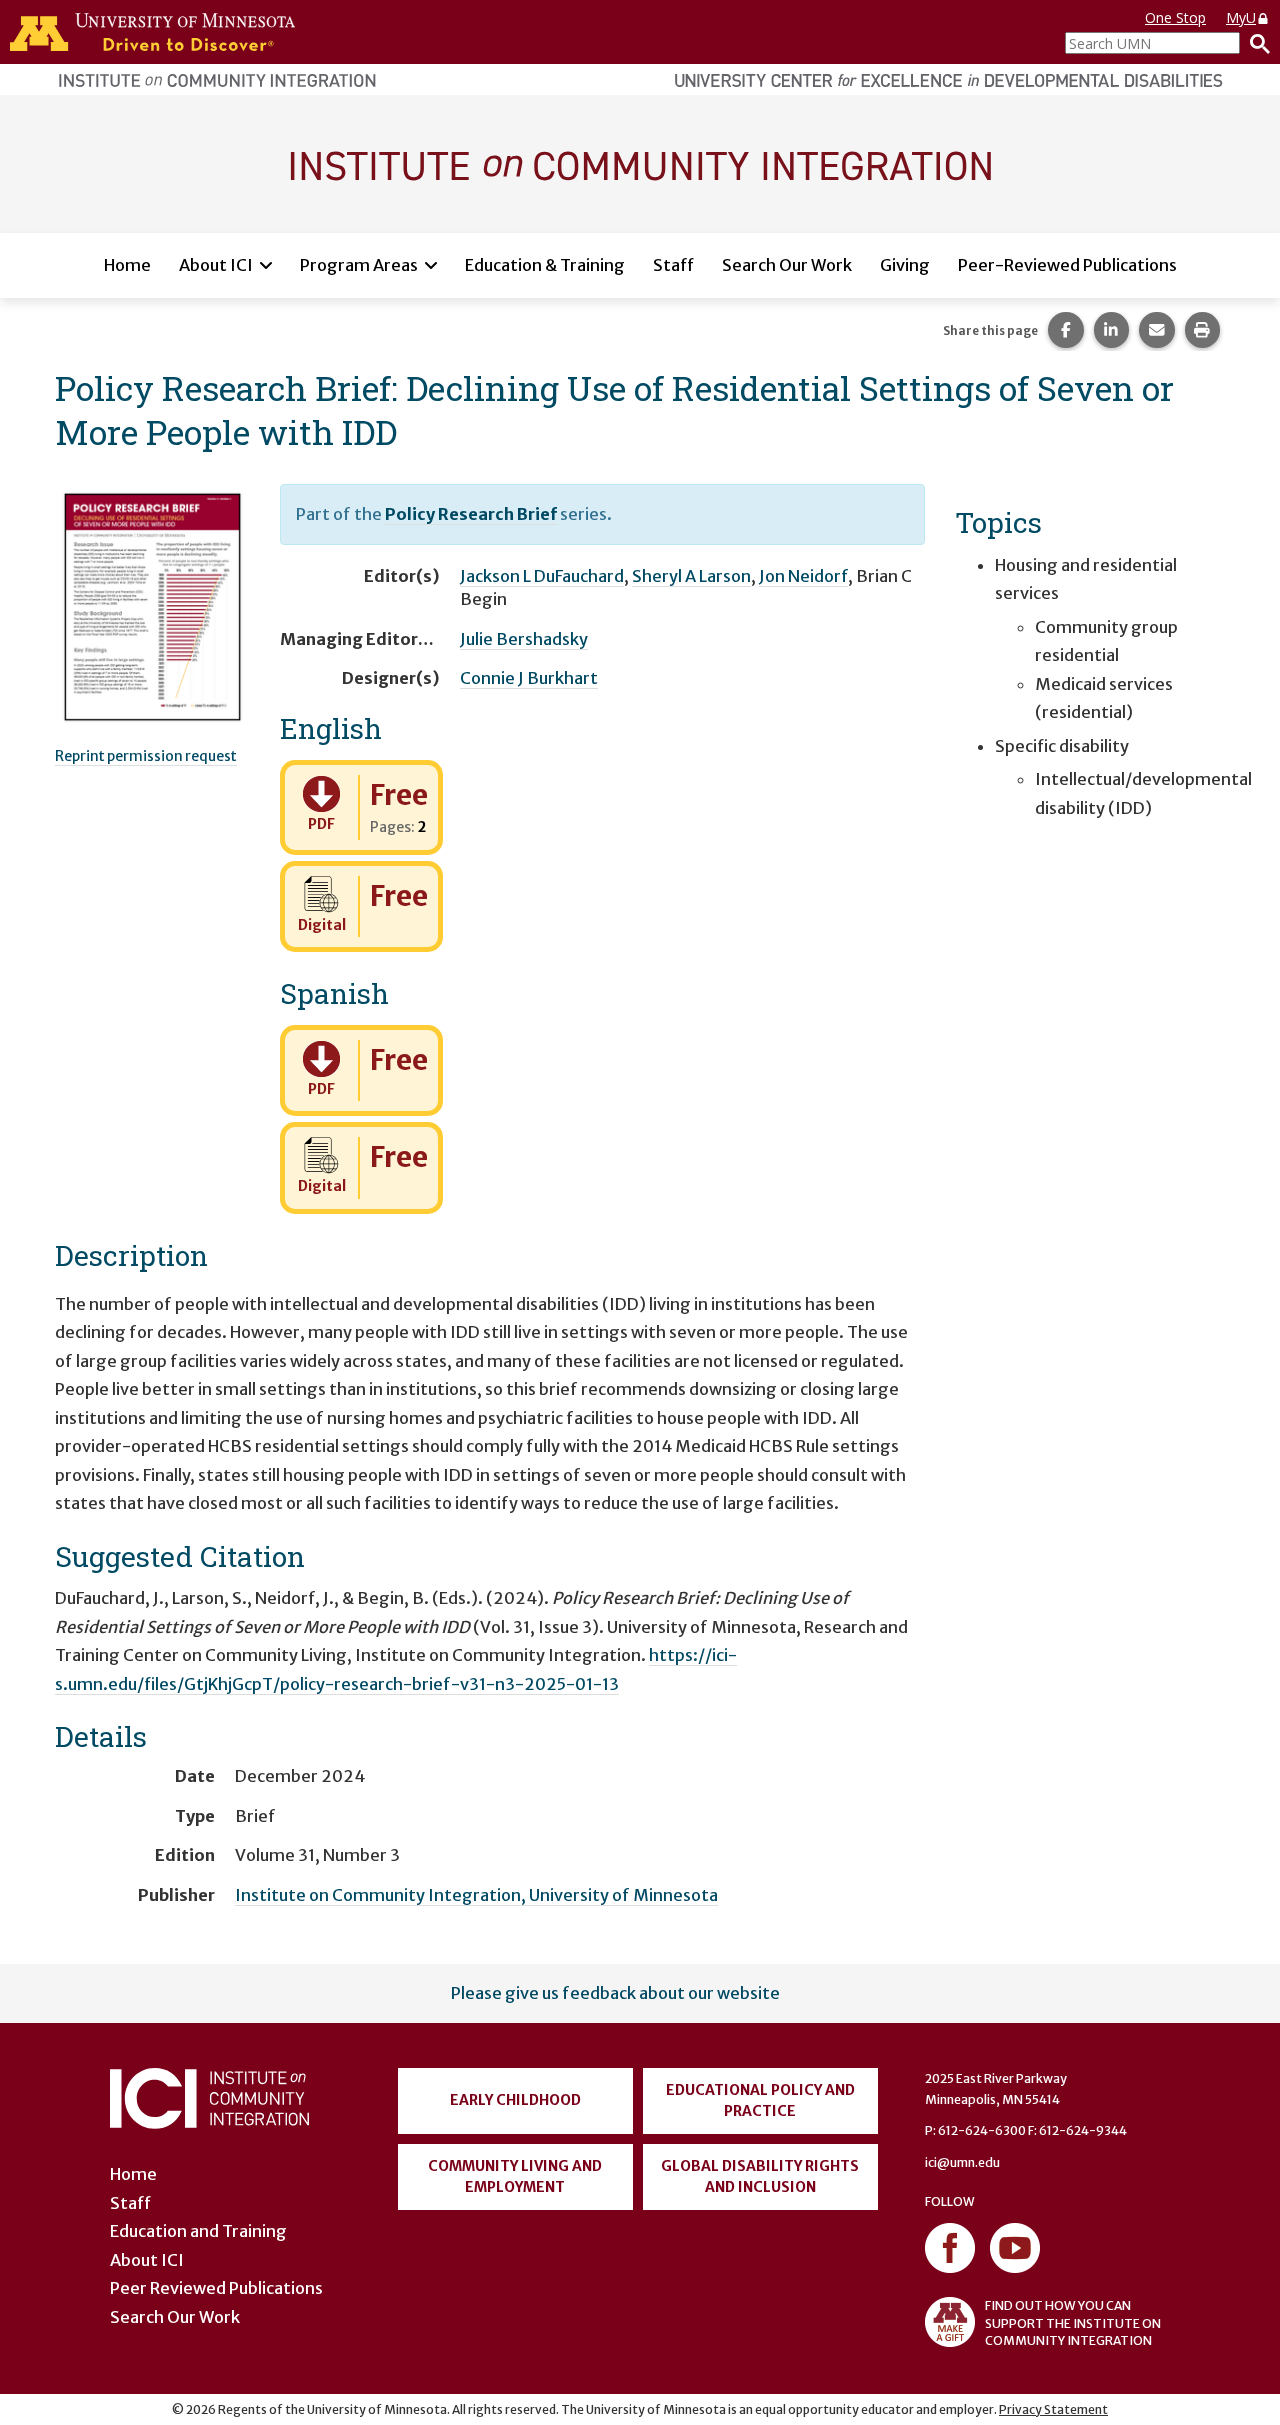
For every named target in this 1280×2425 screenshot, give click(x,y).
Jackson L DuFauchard (542, 576)
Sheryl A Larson (691, 576)
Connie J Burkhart (529, 678)
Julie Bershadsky (524, 639)
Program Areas (359, 265)
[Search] (1255, 43)
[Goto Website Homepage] (640, 163)
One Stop (1175, 17)
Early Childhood (515, 2100)
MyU (1241, 17)
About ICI (216, 265)
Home (127, 265)
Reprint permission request (146, 756)
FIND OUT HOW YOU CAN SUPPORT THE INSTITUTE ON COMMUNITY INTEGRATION (1073, 2322)
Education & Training (545, 265)
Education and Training (198, 2231)
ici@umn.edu (962, 2162)
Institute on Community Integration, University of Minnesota (476, 1895)
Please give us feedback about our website (615, 1993)
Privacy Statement (1053, 2409)
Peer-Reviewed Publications (1067, 265)
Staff (673, 265)
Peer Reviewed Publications (216, 2288)
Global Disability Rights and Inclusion (760, 2176)
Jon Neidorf (803, 576)
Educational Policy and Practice (760, 2100)
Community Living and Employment (515, 2176)
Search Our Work (787, 265)
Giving (905, 265)
